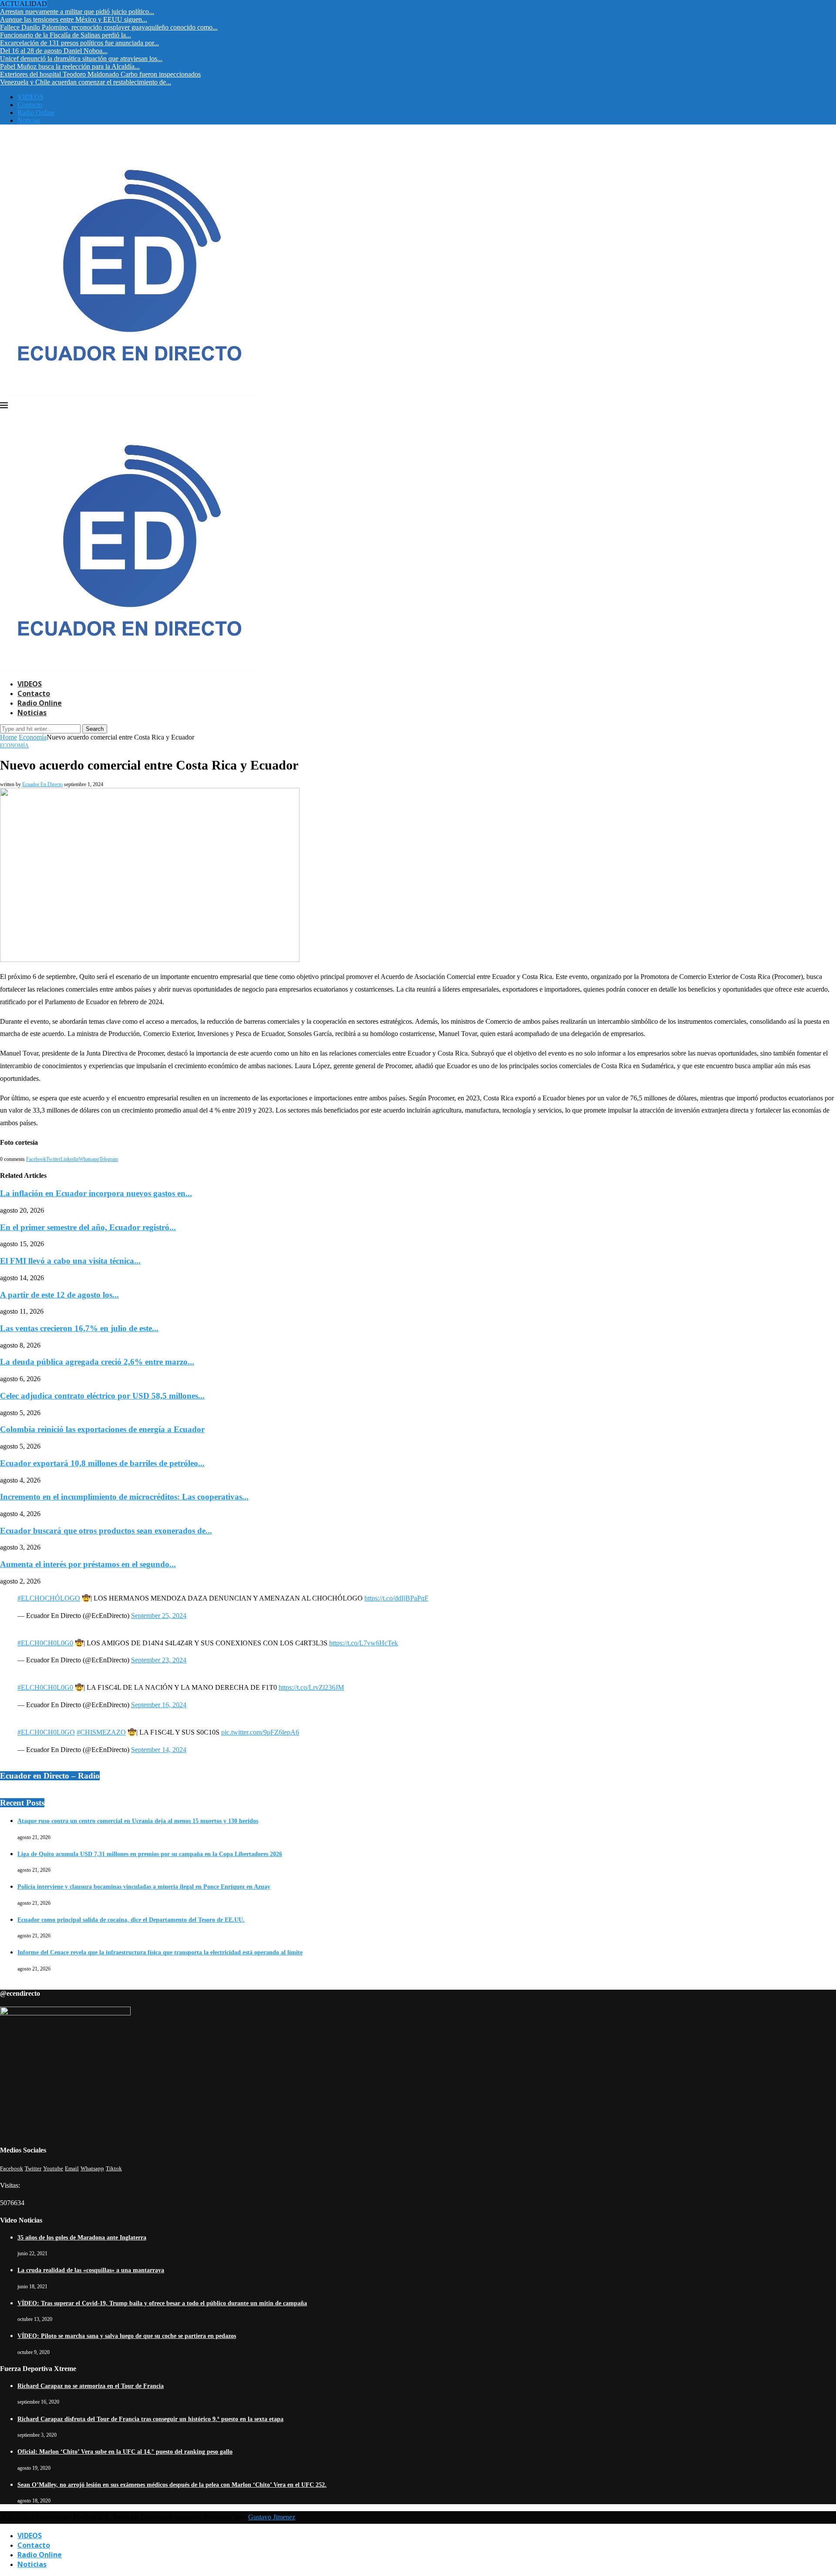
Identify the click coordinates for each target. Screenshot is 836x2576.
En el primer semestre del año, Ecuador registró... (88, 1227)
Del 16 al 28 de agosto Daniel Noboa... (54, 51)
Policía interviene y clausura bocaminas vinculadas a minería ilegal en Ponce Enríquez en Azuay (144, 1887)
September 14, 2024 (159, 1750)
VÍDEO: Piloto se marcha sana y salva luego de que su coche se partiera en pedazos (127, 2336)
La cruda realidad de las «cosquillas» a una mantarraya (91, 2270)
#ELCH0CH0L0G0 (45, 1643)
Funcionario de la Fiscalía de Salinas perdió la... (66, 35)
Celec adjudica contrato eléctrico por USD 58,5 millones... (102, 1396)
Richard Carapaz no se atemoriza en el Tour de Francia (91, 2386)
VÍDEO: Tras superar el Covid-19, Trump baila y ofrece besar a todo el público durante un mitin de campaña (162, 2303)
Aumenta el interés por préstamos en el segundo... (88, 1564)
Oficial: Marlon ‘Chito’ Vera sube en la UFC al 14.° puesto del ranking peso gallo (125, 2452)
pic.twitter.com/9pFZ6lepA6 (260, 1732)
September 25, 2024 (159, 1616)
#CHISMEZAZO (101, 1732)
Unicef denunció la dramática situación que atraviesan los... (81, 59)
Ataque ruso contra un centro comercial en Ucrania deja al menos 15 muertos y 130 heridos (138, 1821)
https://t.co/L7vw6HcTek (364, 1643)
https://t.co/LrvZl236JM (311, 1687)
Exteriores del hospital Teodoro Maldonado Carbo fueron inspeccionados (100, 74)
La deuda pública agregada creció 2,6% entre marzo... (97, 1362)
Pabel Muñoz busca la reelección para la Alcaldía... (70, 66)
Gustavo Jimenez (272, 2517)
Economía (33, 737)
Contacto (30, 105)
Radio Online (36, 113)
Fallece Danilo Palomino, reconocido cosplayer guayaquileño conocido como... (109, 27)
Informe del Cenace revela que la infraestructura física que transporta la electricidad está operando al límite (160, 1952)
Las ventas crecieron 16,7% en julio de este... (79, 1328)
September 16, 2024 (159, 1705)
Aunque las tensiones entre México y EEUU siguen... (74, 19)
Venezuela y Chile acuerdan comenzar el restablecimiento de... (86, 82)
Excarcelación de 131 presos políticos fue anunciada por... (79, 43)
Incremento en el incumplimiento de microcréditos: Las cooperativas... (124, 1497)
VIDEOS (30, 97)
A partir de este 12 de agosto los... (59, 1295)
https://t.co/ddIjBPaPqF (396, 1598)
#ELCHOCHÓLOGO (49, 1598)
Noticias (29, 120)
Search (95, 729)
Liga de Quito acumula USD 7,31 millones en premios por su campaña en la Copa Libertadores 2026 (150, 1854)
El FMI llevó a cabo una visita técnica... (70, 1261)
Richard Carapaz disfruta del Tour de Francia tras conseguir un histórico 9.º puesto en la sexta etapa (150, 2419)
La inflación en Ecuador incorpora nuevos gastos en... (96, 1193)
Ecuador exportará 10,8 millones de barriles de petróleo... (102, 1463)
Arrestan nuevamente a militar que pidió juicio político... (77, 12)
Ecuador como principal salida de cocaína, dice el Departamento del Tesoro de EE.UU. (131, 1920)
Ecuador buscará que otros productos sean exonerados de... (106, 1531)
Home (8, 737)
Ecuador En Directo (42, 784)
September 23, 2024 (159, 1660)
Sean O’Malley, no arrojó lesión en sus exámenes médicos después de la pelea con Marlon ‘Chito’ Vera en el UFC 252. (172, 2485)
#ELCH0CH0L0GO (46, 1732)
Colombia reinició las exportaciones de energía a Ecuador (102, 1429)
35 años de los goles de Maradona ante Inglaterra (82, 2238)
